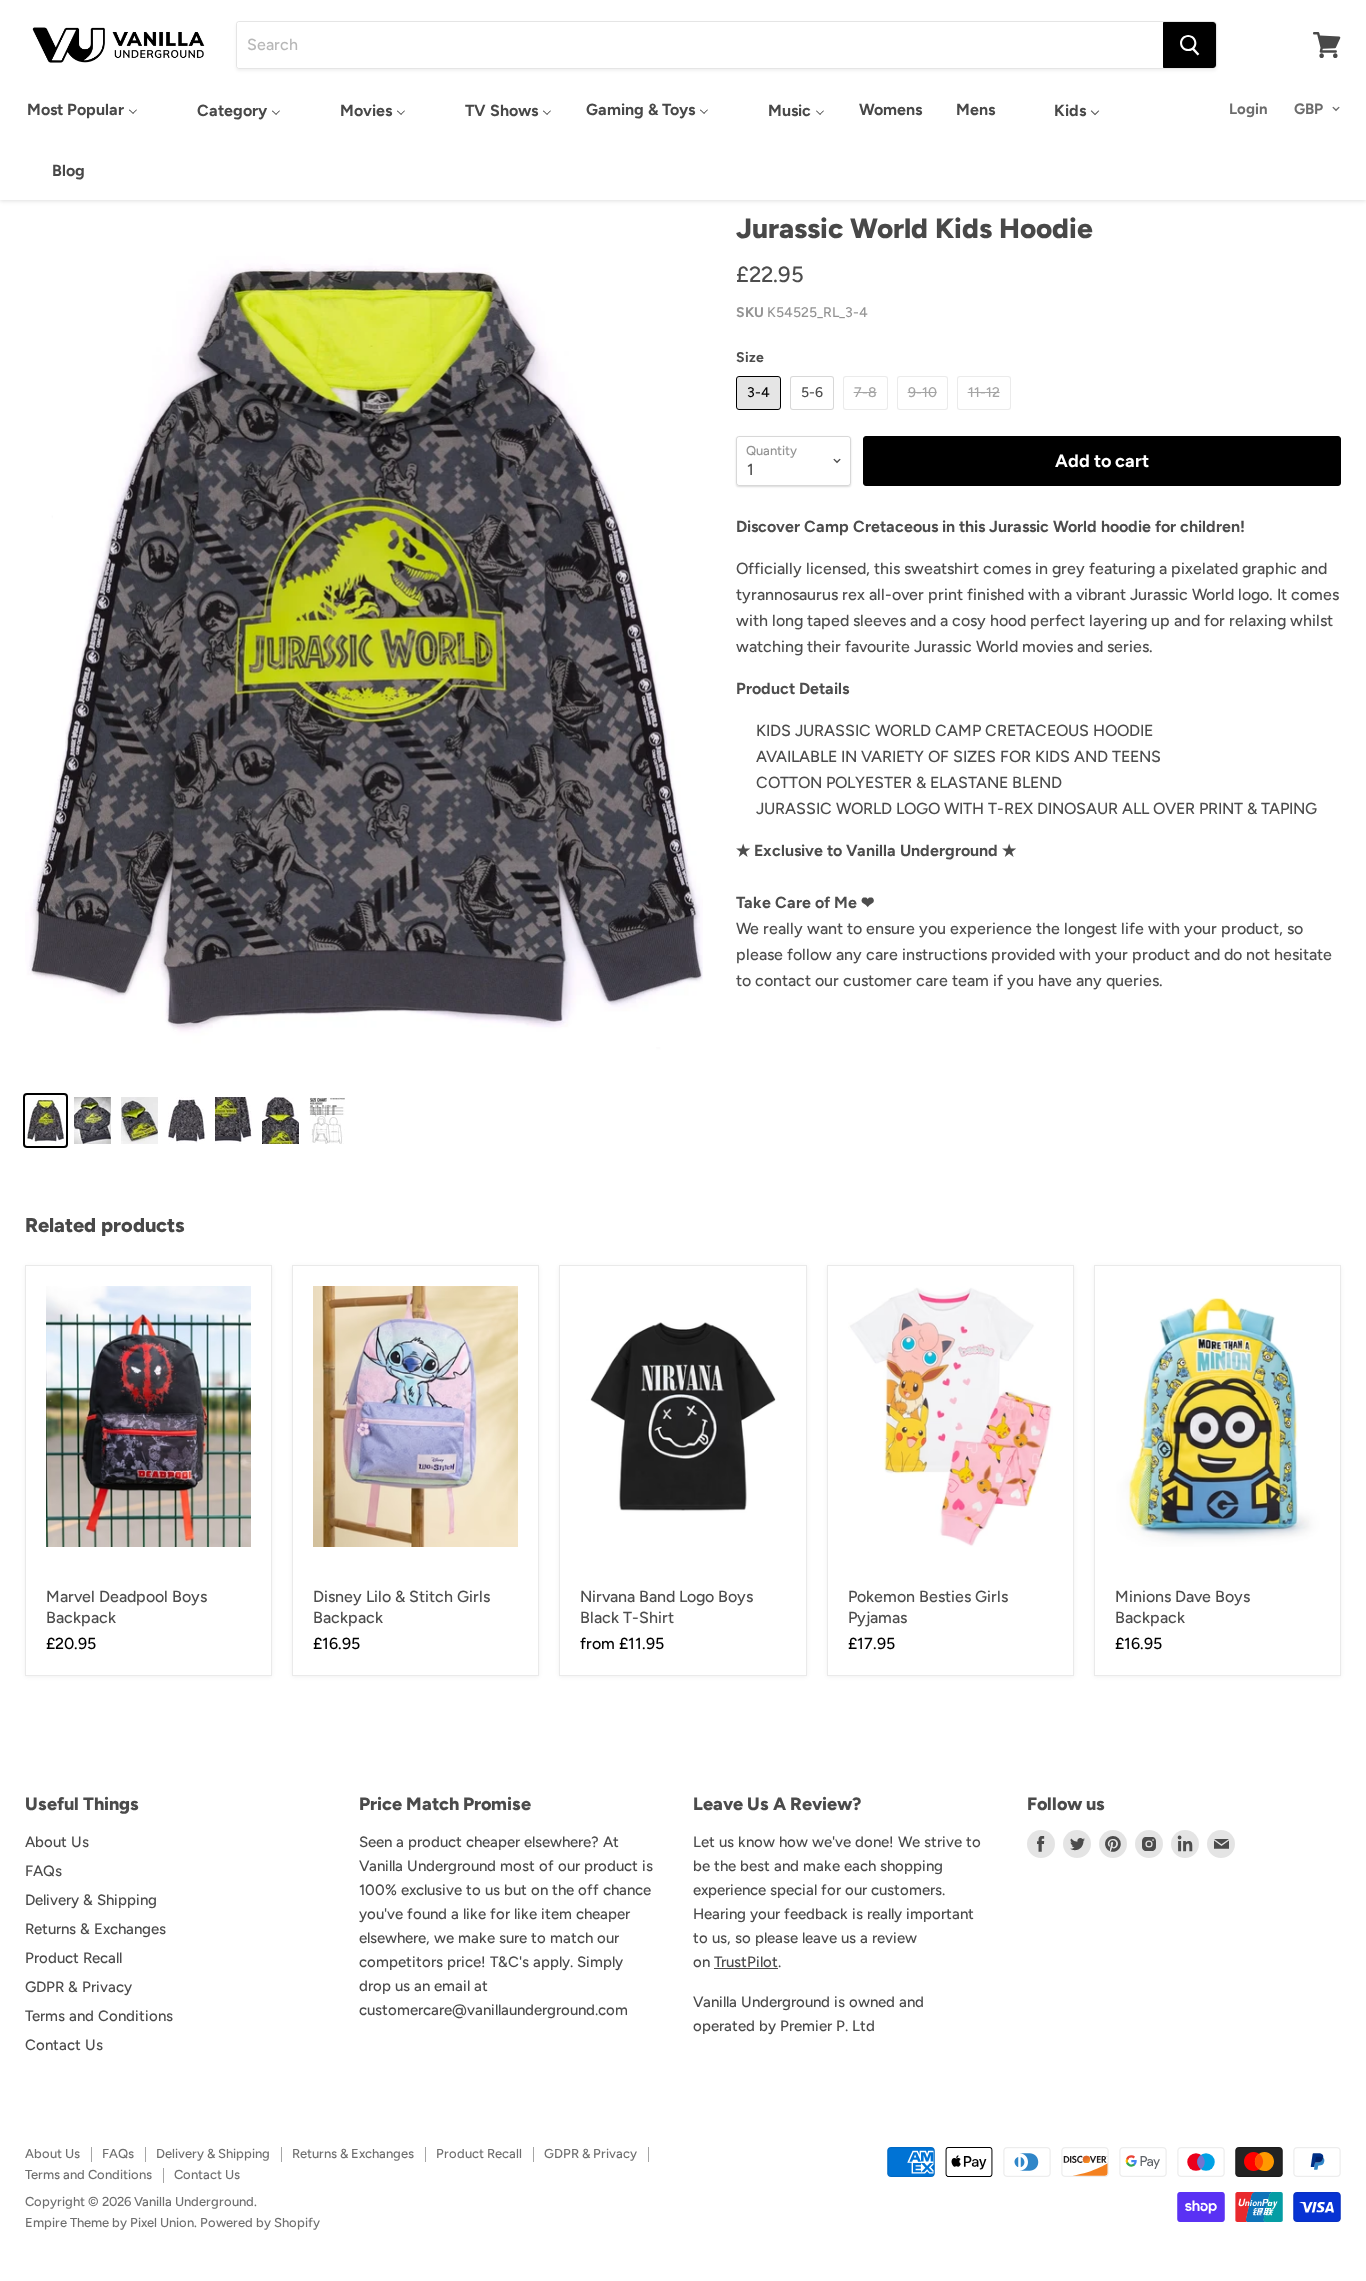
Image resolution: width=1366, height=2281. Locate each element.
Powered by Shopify (260, 2222)
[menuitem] (82, 109)
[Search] (1189, 45)
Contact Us (64, 2045)
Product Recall (73, 1958)
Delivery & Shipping (91, 1900)
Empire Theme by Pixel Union (109, 2222)
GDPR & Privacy (78, 1987)
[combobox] (700, 45)
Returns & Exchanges (95, 1929)
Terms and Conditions (99, 2016)
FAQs (43, 1871)
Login (1248, 109)
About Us (57, 1842)
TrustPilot (746, 1962)
